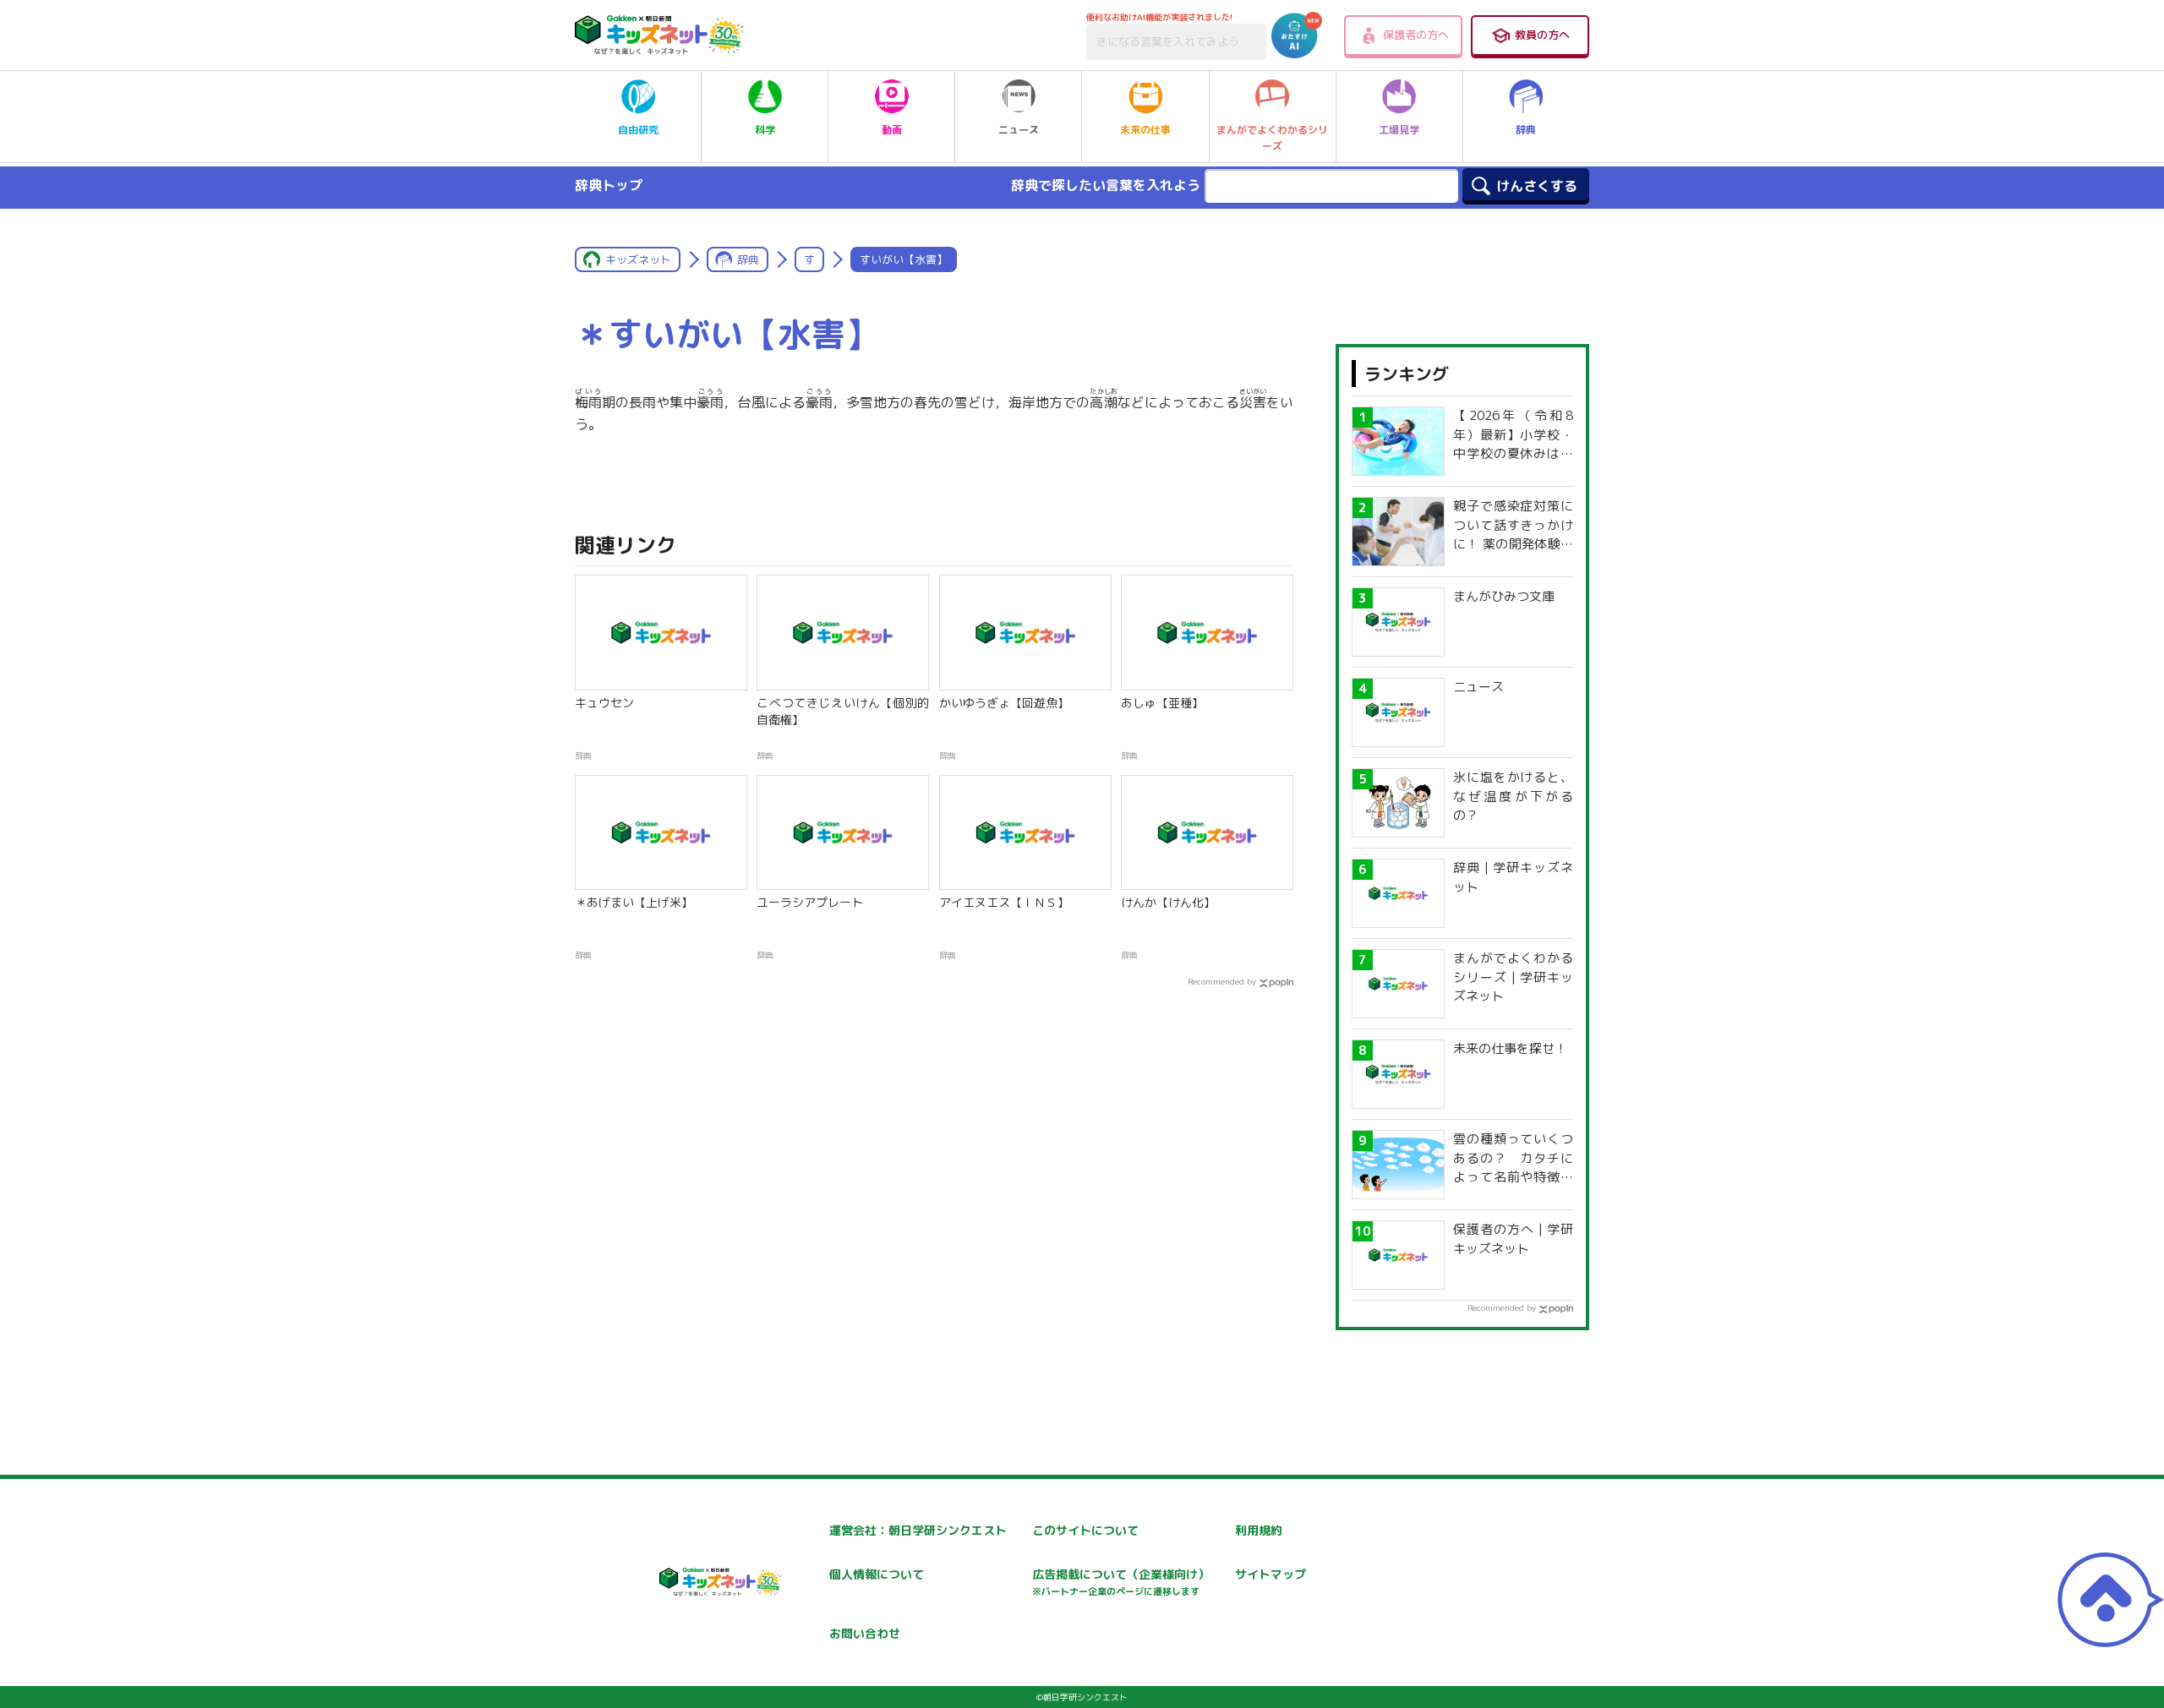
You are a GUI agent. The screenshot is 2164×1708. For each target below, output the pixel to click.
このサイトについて (1085, 1530)
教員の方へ (1542, 35)
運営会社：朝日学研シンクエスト (918, 1530)
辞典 (1526, 130)
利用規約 (1259, 1530)
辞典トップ (609, 185)
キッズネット (638, 259)
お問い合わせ (865, 1633)
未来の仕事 (1145, 130)
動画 (892, 130)
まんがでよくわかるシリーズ (1272, 138)
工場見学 (1399, 130)
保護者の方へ (1416, 35)
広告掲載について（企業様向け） (1121, 1582)
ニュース (1019, 130)
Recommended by (1222, 981)
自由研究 (638, 130)
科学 (765, 130)
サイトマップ (1271, 1574)
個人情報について (877, 1574)
